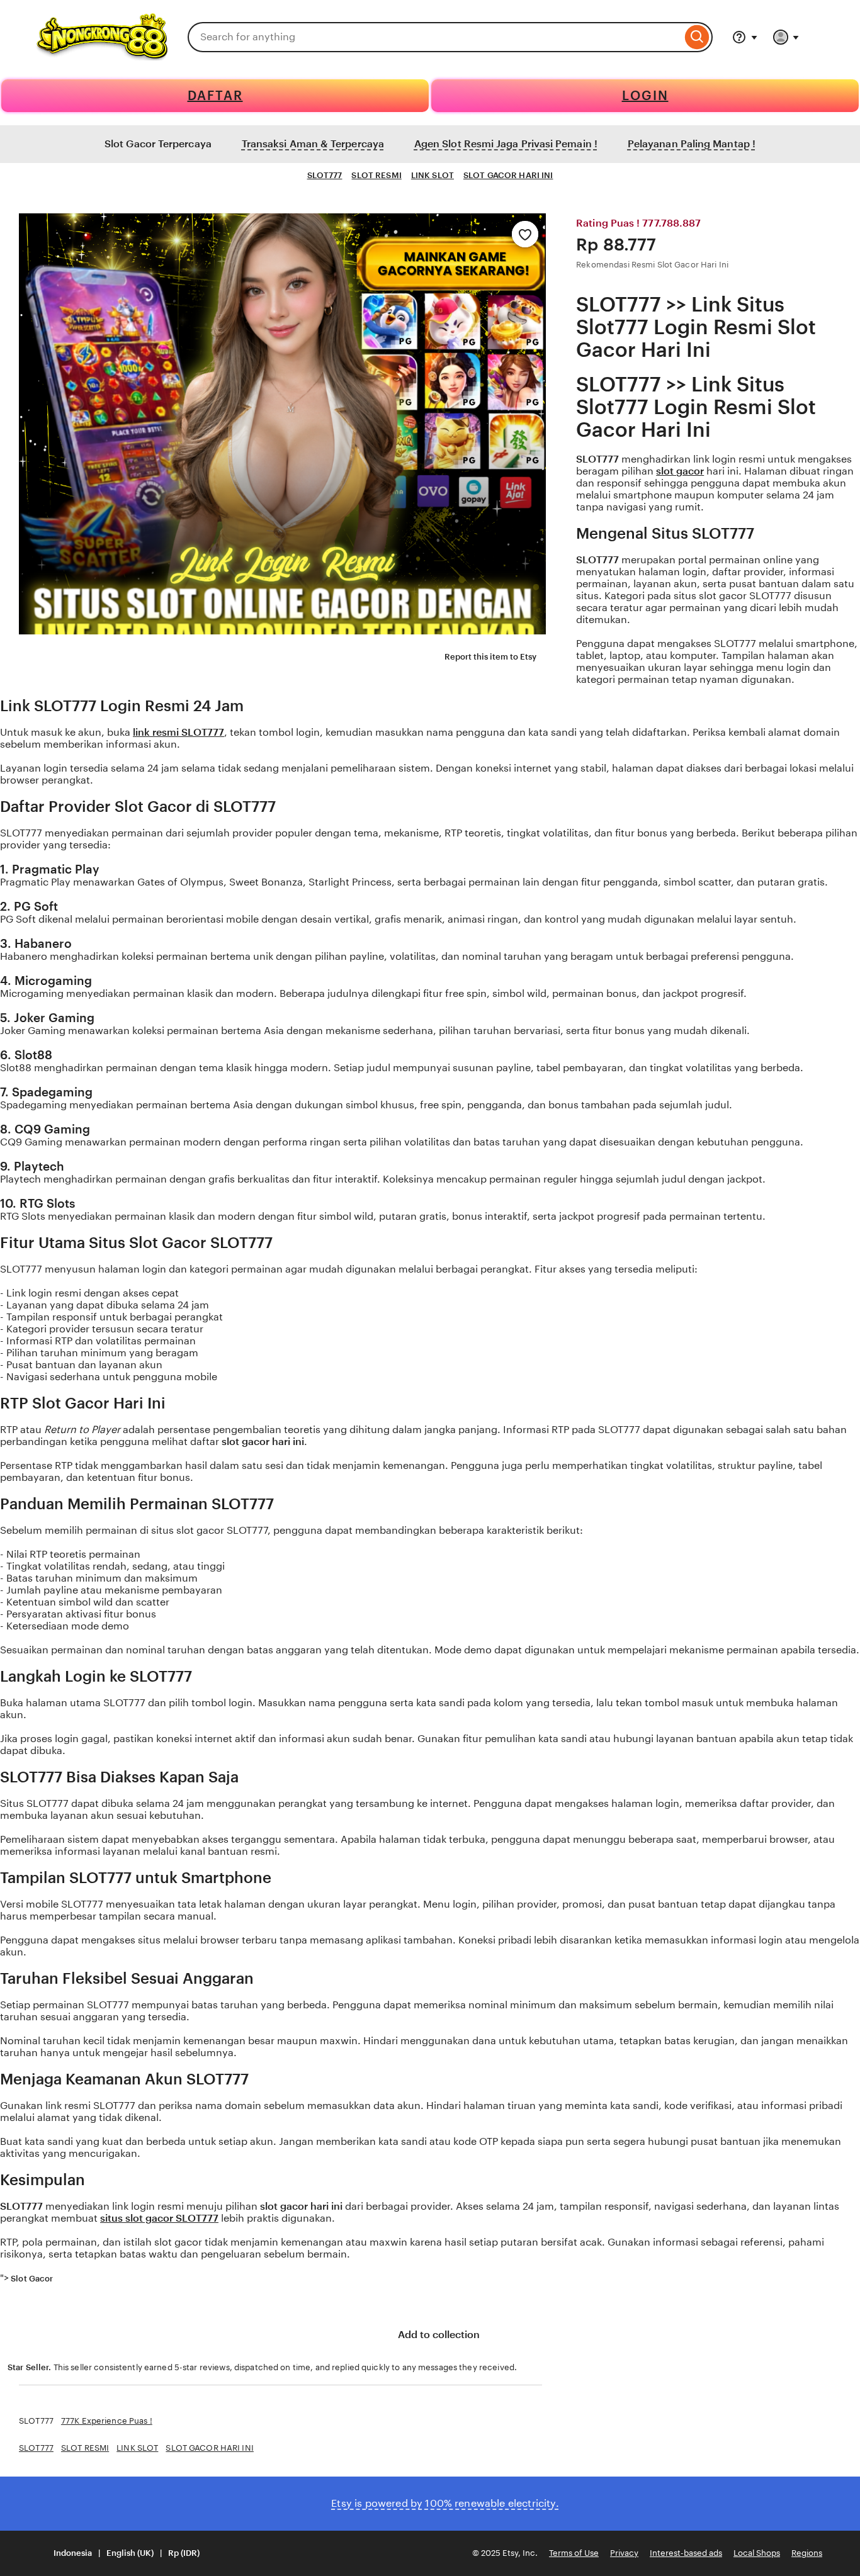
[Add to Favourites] (525, 234)
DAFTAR (215, 96)
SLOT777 (325, 175)
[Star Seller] (66, 2279)
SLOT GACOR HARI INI (508, 175)
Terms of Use (574, 2553)
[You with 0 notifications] (786, 37)
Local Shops (757, 2553)
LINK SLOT (433, 175)
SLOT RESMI (376, 175)
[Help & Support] (745, 37)
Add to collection (438, 2335)
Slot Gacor (32, 2279)
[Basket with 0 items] (822, 37)
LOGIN (645, 96)
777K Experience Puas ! (107, 2421)
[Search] (697, 37)
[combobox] (435, 37)
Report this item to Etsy (490, 657)
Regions (807, 2553)
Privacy (624, 2553)
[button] (119, 2554)
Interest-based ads (686, 2553)
